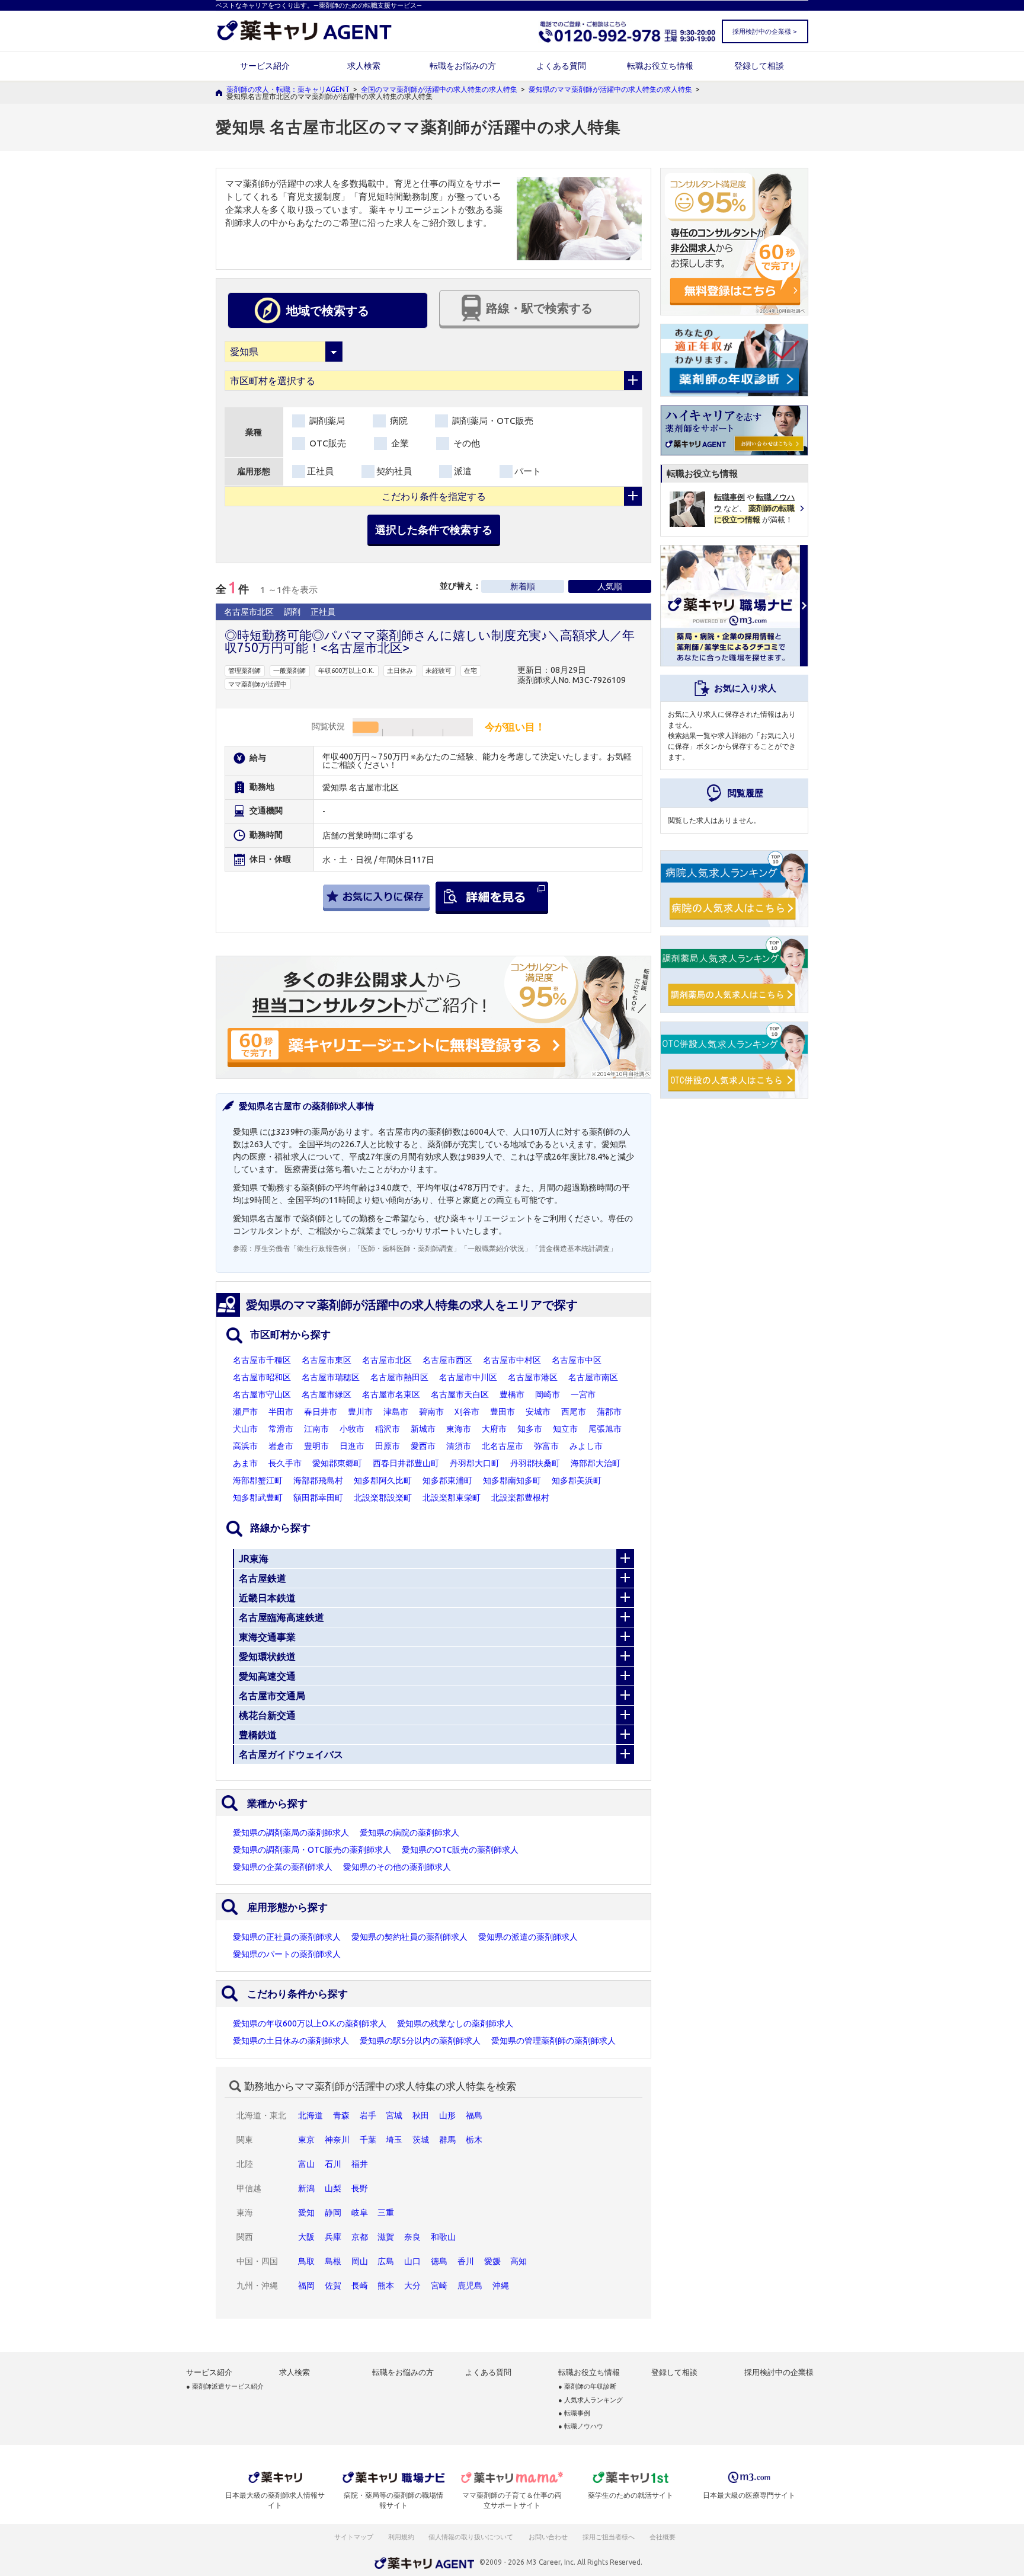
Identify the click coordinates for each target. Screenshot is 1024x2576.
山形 (447, 2115)
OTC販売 (327, 443)
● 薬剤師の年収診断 (587, 2387)
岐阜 (360, 2213)
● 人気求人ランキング (591, 2400)
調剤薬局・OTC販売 (492, 421)
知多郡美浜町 (577, 1480)
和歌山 (443, 2237)
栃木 (474, 2140)
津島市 (396, 1412)
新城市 (423, 1429)
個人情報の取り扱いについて (471, 2537)
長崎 (360, 2285)
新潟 (306, 2188)
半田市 (281, 1412)
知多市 (530, 1429)
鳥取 (306, 2261)
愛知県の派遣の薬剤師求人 (528, 1937)
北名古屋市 (503, 1446)
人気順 (610, 586)
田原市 (388, 1446)
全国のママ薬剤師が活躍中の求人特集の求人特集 (439, 89)
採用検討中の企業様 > (764, 31)
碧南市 (431, 1412)
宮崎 (439, 2285)
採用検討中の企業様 (779, 2372)
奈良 (412, 2237)
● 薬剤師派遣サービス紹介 (225, 2387)
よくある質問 (561, 66)
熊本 (386, 2285)
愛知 (306, 2213)
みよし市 (586, 1446)
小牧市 (352, 1429)
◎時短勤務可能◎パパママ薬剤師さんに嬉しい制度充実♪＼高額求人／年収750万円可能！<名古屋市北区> (430, 641)
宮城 (394, 2115)
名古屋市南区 (593, 1377)
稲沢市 (388, 1429)
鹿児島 (470, 2285)
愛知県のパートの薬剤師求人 (287, 1954)
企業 (399, 443)
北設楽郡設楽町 (383, 1498)
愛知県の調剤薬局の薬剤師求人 (291, 1833)
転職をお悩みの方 (463, 66)
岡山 (360, 2261)
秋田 (421, 2115)
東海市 (459, 1429)
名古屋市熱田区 (399, 1377)
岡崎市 (548, 1394)
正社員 (320, 471)
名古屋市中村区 (512, 1360)
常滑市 (281, 1429)
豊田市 (503, 1412)
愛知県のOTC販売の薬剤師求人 (460, 1850)
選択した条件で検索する (434, 529)
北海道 (311, 2115)
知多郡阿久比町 (383, 1480)
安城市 (538, 1412)
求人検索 (364, 66)
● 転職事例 (574, 2413)
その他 (465, 443)
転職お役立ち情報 (660, 66)
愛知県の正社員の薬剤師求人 (287, 1937)
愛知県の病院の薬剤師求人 (409, 1833)
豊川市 (360, 1412)
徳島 (439, 2261)
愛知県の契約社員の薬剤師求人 (409, 1937)
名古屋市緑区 (327, 1394)
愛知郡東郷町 (337, 1463)
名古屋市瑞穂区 (331, 1377)
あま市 (245, 1463)
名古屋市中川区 (468, 1377)
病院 (398, 421)
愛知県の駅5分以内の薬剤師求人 (420, 2041)
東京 (306, 2140)
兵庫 (333, 2237)
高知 (519, 2261)
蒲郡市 (609, 1412)
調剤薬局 (326, 421)
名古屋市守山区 (262, 1394)
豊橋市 (512, 1394)
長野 (360, 2188)
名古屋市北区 (387, 1360)
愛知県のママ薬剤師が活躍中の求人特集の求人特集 (610, 89)
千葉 (368, 2140)
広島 (386, 2261)
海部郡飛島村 (318, 1480)
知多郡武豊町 (258, 1498)
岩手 (368, 2115)
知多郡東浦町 (447, 1480)
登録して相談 (759, 66)
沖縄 (501, 2285)
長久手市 (285, 1463)
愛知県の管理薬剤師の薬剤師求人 (553, 2041)
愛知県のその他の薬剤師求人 (397, 1867)
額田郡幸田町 (318, 1498)
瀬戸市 (245, 1412)
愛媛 (492, 2261)
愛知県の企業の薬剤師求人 (283, 1867)
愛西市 (423, 1446)
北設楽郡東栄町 (452, 1498)
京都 (360, 2237)
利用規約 (401, 2537)
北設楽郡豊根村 (520, 1498)
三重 (386, 2213)
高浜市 (245, 1446)
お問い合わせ (549, 2537)
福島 (474, 2115)
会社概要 (663, 2537)
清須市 (459, 1446)
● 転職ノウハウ (581, 2426)
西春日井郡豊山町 (406, 1463)
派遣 (463, 471)
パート (528, 471)
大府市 (494, 1429)
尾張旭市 (605, 1429)
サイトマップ (354, 2537)
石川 (333, 2164)
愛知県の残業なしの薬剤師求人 (455, 2023)
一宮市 (583, 1394)
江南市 (316, 1429)
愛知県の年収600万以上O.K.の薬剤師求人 (310, 2023)
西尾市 (574, 1412)
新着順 (523, 586)
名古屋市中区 (577, 1360)
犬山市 (245, 1429)
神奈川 (337, 2140)
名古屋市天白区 (460, 1394)
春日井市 (321, 1412)
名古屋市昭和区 (262, 1377)
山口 (412, 2261)
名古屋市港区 (533, 1377)
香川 (466, 2261)
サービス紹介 (265, 66)
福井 (360, 2164)
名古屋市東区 (327, 1360)
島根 (333, 2261)
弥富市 (546, 1446)
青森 (341, 2115)
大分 (412, 2285)
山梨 (333, 2188)
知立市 (565, 1429)
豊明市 (316, 1446)
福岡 (306, 2285)
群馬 (447, 2140)
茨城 (421, 2140)
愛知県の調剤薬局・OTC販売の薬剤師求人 (312, 1850)
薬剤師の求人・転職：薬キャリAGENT (288, 89)
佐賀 (333, 2285)
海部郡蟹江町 (258, 1480)
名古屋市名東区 (391, 1394)
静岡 (333, 2213)
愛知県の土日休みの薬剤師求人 (291, 2041)
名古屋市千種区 (262, 1360)
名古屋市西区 (447, 1360)
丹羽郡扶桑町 (535, 1463)
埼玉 (394, 2140)
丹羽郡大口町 (475, 1463)
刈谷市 (467, 1412)
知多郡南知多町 (512, 1480)
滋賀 (386, 2237)
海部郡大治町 (596, 1463)
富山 (306, 2164)
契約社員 (394, 471)
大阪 (306, 2237)
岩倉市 (281, 1446)
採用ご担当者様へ (609, 2537)
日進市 (352, 1446)
